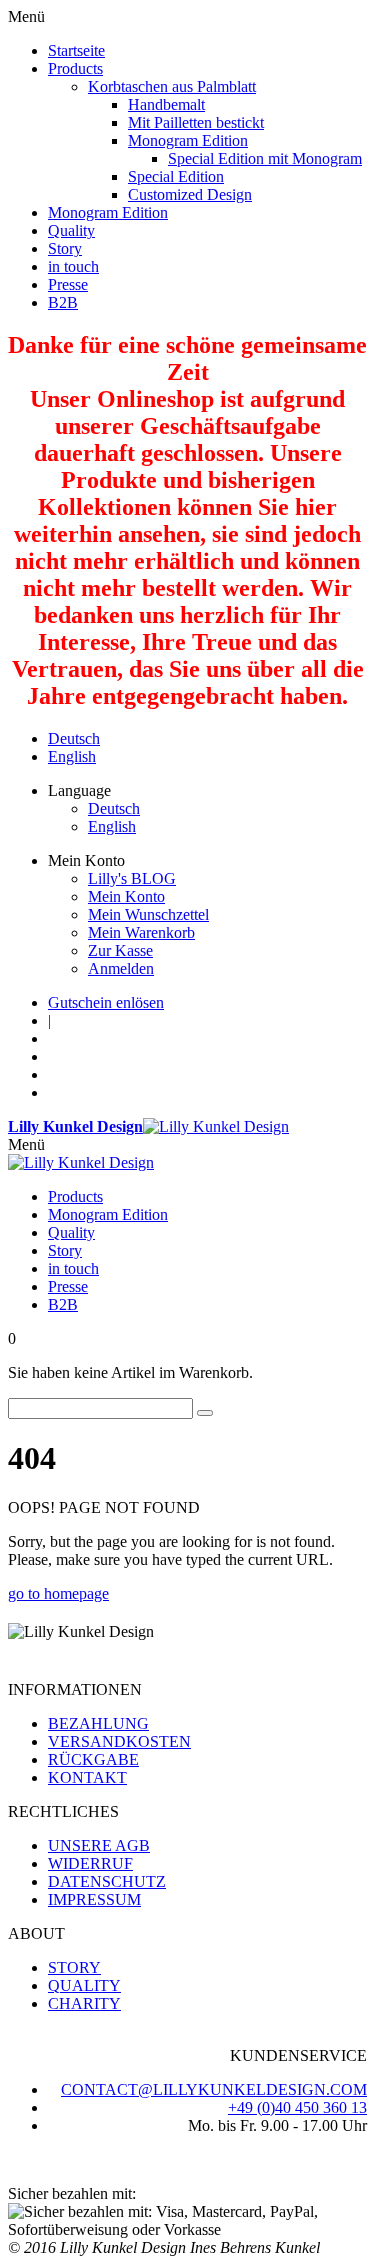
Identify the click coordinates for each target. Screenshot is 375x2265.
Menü (26, 1144)
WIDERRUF (90, 1863)
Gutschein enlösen (106, 1002)
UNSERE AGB (99, 1845)
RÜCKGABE (93, 1759)
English (72, 756)
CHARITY (84, 2003)
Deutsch (74, 738)
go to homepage (58, 1593)
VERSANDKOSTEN (119, 1741)
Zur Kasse (120, 950)
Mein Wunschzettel (148, 914)
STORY (74, 1967)
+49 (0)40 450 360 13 (297, 2107)
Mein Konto (126, 896)
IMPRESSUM (94, 1899)
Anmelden (121, 968)
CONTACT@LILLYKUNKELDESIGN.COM (214, 2089)
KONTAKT (87, 1777)
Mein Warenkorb (141, 932)
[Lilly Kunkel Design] (81, 1162)
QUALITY (84, 1985)
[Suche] (205, 1413)
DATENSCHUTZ (107, 1881)
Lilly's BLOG (132, 878)
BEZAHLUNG (98, 1723)
